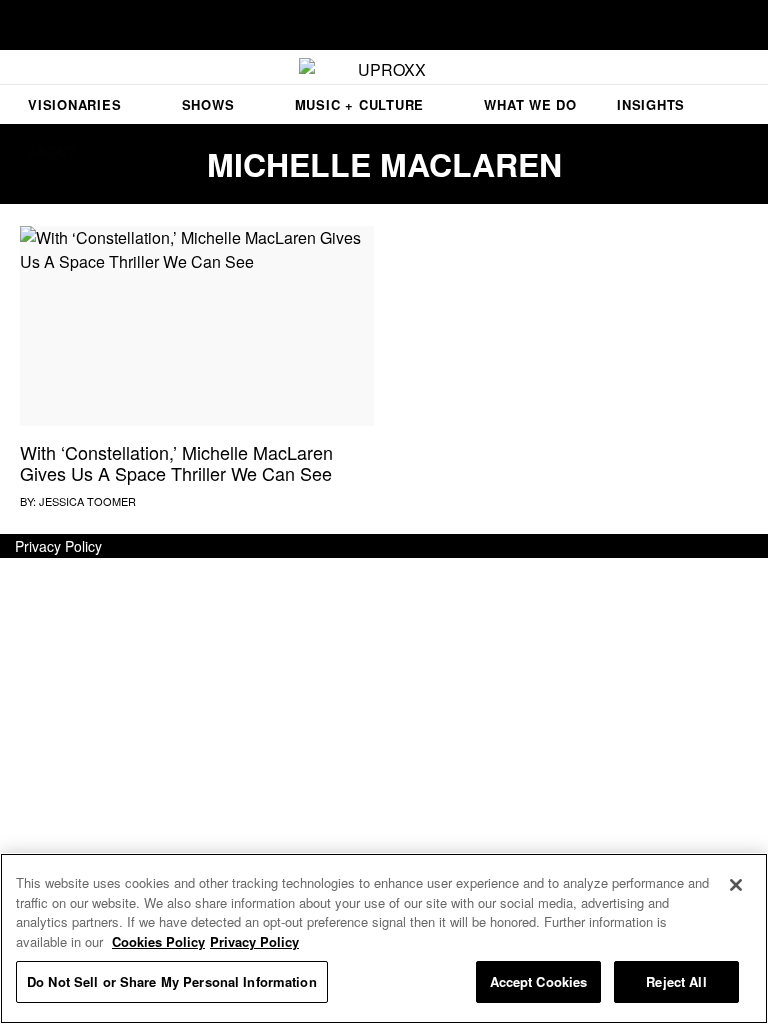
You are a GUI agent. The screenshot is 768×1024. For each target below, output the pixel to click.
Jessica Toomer (87, 501)
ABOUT (52, 151)
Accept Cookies (539, 981)
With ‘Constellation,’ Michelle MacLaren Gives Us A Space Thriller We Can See (176, 463)
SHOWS (208, 104)
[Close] (736, 885)
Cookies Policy (158, 941)
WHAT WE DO (530, 104)
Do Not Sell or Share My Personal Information (172, 981)
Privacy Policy (58, 546)
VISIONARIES (75, 104)
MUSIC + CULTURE (360, 104)
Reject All (676, 981)
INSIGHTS (651, 104)
